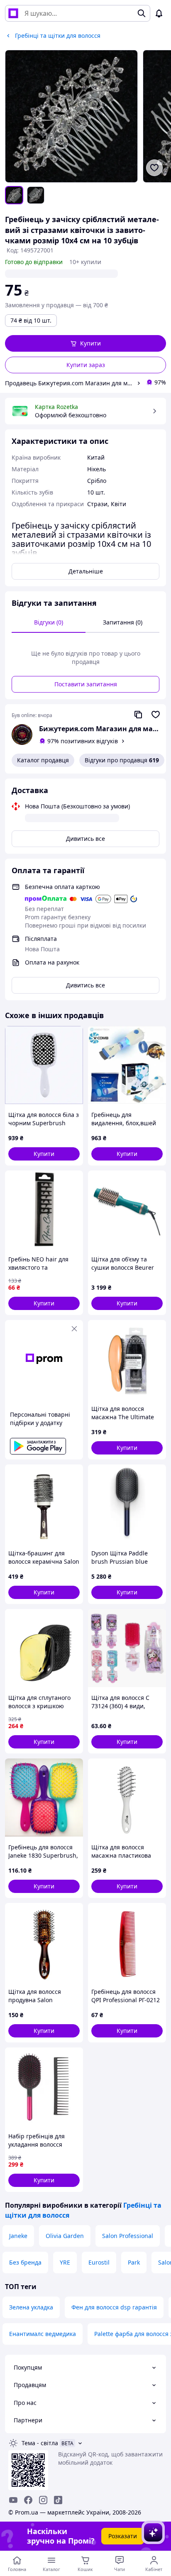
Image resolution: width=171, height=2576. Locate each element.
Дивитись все (85, 839)
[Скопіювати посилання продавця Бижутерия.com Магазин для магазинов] (138, 715)
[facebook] (28, 2500)
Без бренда (25, 2262)
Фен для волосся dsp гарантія (114, 2307)
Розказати (123, 2536)
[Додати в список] (154, 168)
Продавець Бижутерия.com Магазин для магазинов (69, 383)
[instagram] (43, 2500)
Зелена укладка (31, 2307)
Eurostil (99, 2262)
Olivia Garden (65, 2236)
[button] (85, 343)
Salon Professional (128, 2236)
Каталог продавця (43, 760)
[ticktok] (58, 2500)
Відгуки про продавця (122, 760)
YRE (65, 2262)
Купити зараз (86, 365)
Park (134, 2262)
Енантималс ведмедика (43, 2334)
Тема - (40, 2443)
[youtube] (13, 2500)
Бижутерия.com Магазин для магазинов (99, 729)
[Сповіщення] (159, 13)
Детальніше (86, 571)
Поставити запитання (86, 684)
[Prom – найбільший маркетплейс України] (13, 13)
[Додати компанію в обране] (156, 715)
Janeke (18, 2236)
